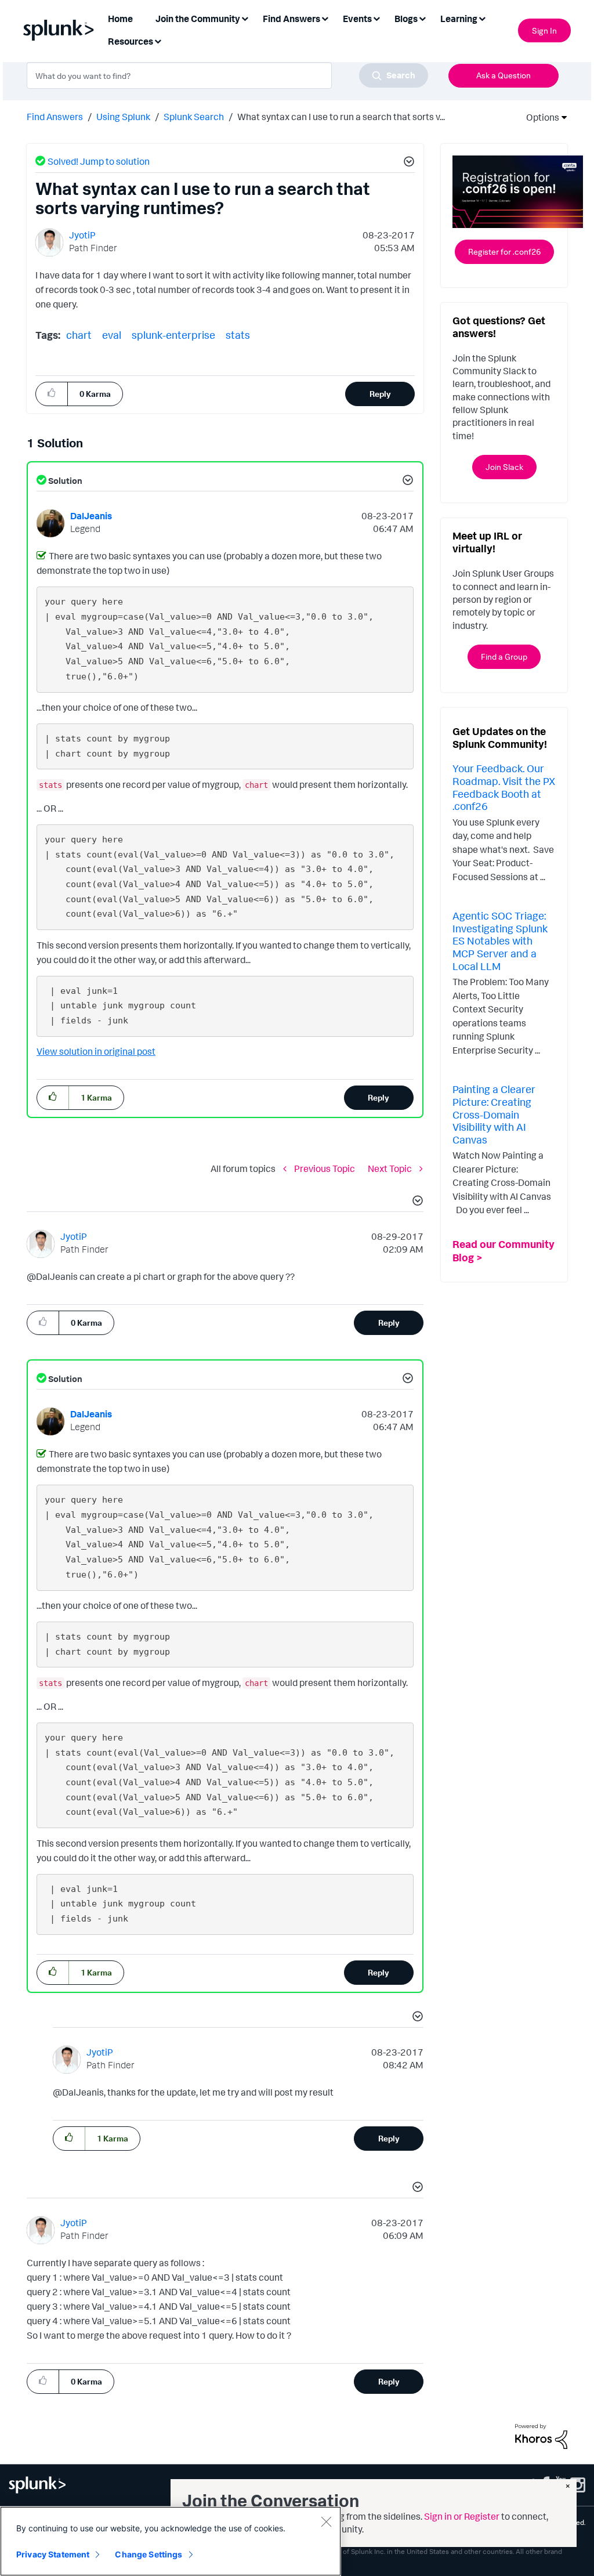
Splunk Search (194, 117)
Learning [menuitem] (459, 19)
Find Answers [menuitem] (291, 19)
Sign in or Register (462, 2516)
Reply (380, 394)
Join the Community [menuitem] (198, 19)
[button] (407, 163)
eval (112, 335)
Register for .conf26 (504, 252)
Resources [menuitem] (131, 41)
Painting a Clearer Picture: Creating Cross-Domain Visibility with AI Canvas (494, 1114)
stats (238, 335)
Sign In (544, 30)
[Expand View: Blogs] (422, 18)
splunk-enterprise (173, 335)
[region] (171, 2541)
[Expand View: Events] (376, 18)
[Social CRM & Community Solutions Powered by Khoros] (541, 2436)
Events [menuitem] (357, 19)
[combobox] (227, 75)
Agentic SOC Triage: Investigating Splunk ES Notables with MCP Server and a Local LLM (500, 940)
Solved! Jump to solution (99, 161)
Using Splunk (123, 117)
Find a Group (504, 656)
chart (79, 335)
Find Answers (55, 117)
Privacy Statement (53, 2554)
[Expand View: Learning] (482, 18)
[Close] (326, 2521)
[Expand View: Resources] (158, 40)
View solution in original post (96, 1051)
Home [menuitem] (120, 19)
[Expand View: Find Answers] (325, 18)
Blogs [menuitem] (406, 19)
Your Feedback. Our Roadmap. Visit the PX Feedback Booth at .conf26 (504, 787)
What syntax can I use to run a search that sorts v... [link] (341, 117)
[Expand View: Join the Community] (245, 18)
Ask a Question (504, 75)
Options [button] (539, 117)
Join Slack (504, 467)
